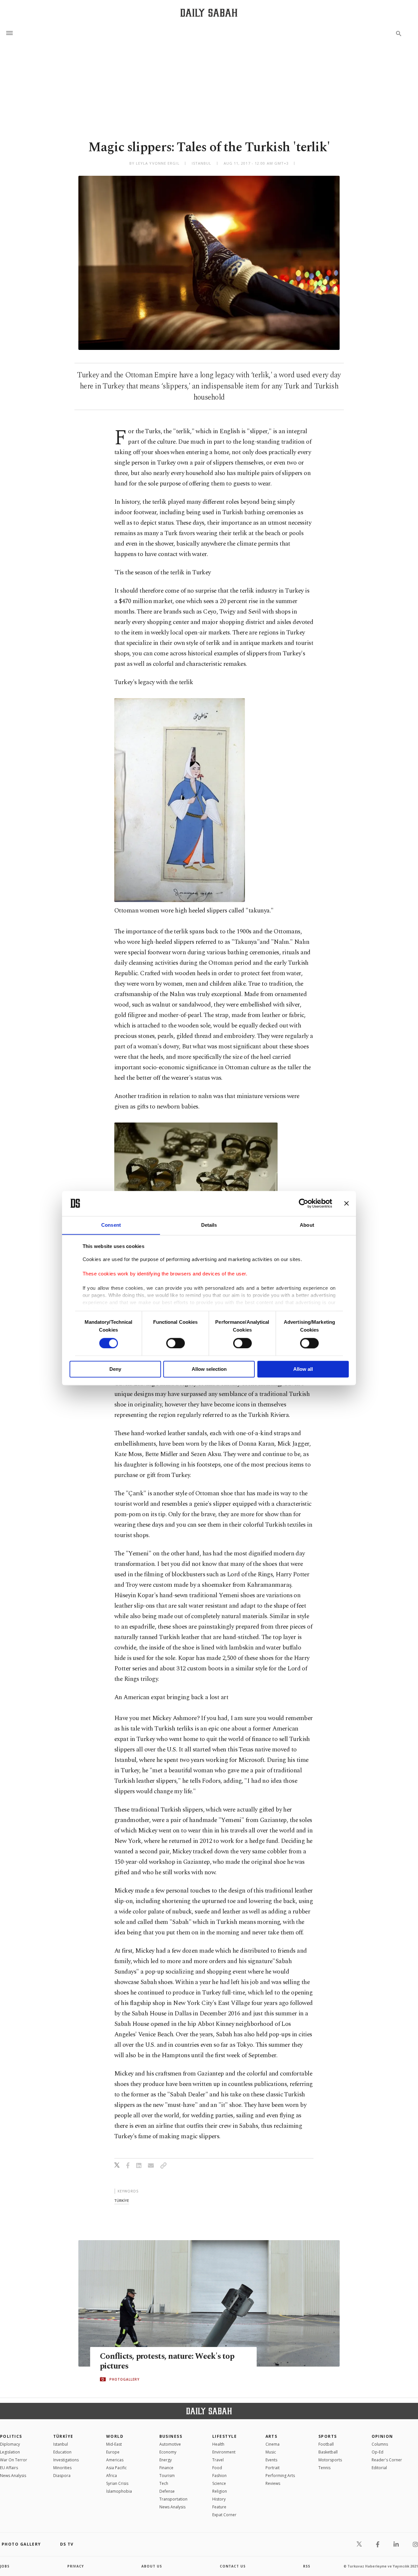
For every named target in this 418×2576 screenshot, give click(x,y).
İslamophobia (119, 2491)
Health (218, 2444)
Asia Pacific (116, 2468)
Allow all (303, 1369)
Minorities (62, 2468)
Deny (115, 1369)
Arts (272, 2436)
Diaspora (62, 2476)
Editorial (379, 2468)
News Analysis (13, 2476)
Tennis (324, 2468)
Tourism (167, 2476)
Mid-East (114, 2444)
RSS (307, 2566)
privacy (76, 2566)
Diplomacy (10, 2444)
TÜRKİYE (63, 2436)
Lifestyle (225, 2436)
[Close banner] (346, 1203)
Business (171, 2436)
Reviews (273, 2483)
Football (326, 2444)
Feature (219, 2507)
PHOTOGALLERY (124, 2379)
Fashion (219, 2476)
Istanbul (61, 2444)
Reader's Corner (387, 2460)
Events (271, 2460)
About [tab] (307, 1225)
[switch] (176, 1343)
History (219, 2499)
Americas (115, 2460)
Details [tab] (209, 1225)
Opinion (382, 2436)
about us (152, 2566)
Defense (167, 2491)
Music (271, 2452)
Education (62, 2452)
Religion (220, 2491)
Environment (224, 2452)
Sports (328, 2436)
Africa (112, 2476)
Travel (218, 2460)
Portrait (273, 2468)
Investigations (66, 2460)
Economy (168, 2452)
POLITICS (11, 2436)
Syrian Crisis (117, 2483)
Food (217, 2468)
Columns (380, 2444)
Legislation (10, 2452)
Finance (166, 2468)
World (115, 2436)
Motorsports (330, 2460)
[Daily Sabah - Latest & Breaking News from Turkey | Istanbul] (209, 13)
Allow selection (209, 1369)
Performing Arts (280, 2476)
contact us (233, 2566)
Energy (166, 2460)
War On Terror (14, 2460)
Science (219, 2483)
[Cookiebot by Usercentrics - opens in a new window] (304, 1203)
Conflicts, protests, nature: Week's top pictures (167, 2361)
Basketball (328, 2452)
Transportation (173, 2499)
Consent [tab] (111, 1225)
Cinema (273, 2444)
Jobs (5, 2566)
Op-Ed (378, 2452)
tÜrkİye (122, 2200)
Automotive (170, 2444)
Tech (164, 2483)
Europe (113, 2452)
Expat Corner (224, 2515)
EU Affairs (9, 2468)
